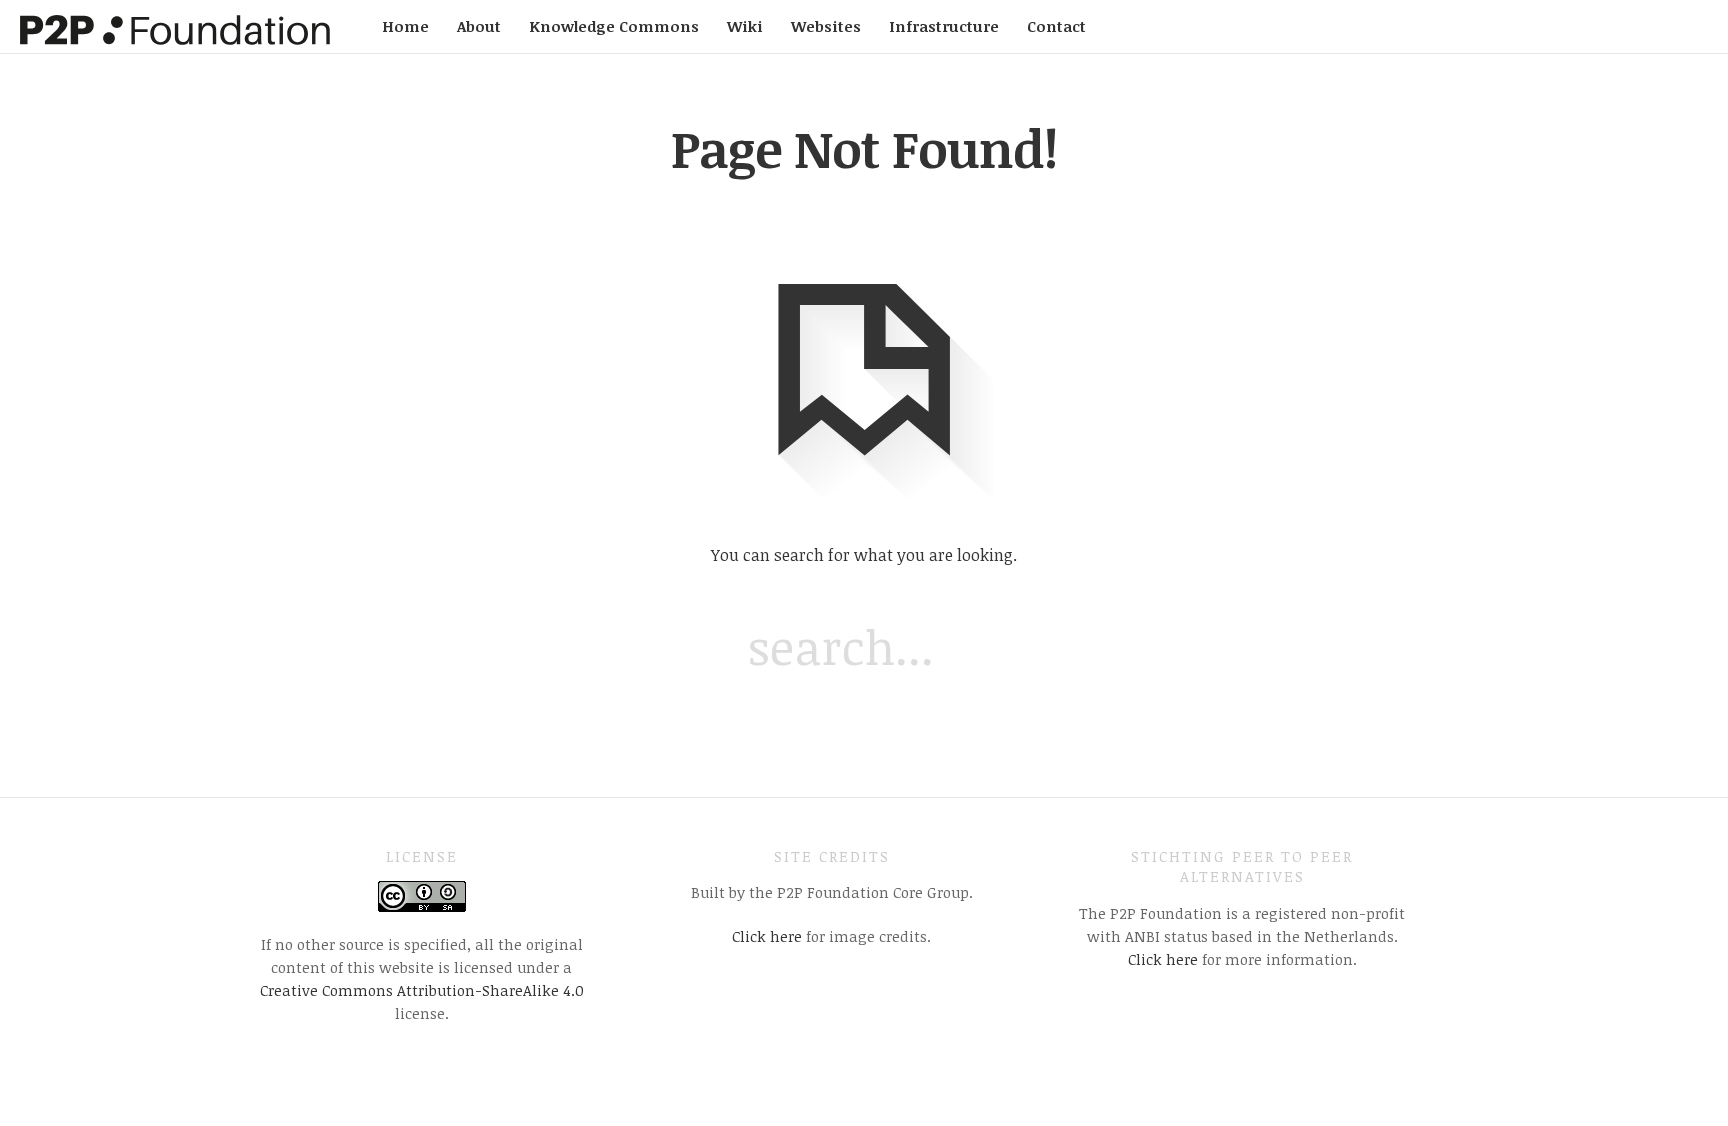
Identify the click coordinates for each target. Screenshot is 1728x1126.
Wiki (745, 26)
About (479, 26)
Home (405, 26)
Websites (826, 26)
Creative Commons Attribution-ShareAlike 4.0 (422, 990)
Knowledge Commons (614, 26)
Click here (767, 936)
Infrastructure (944, 26)
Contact (1056, 26)
